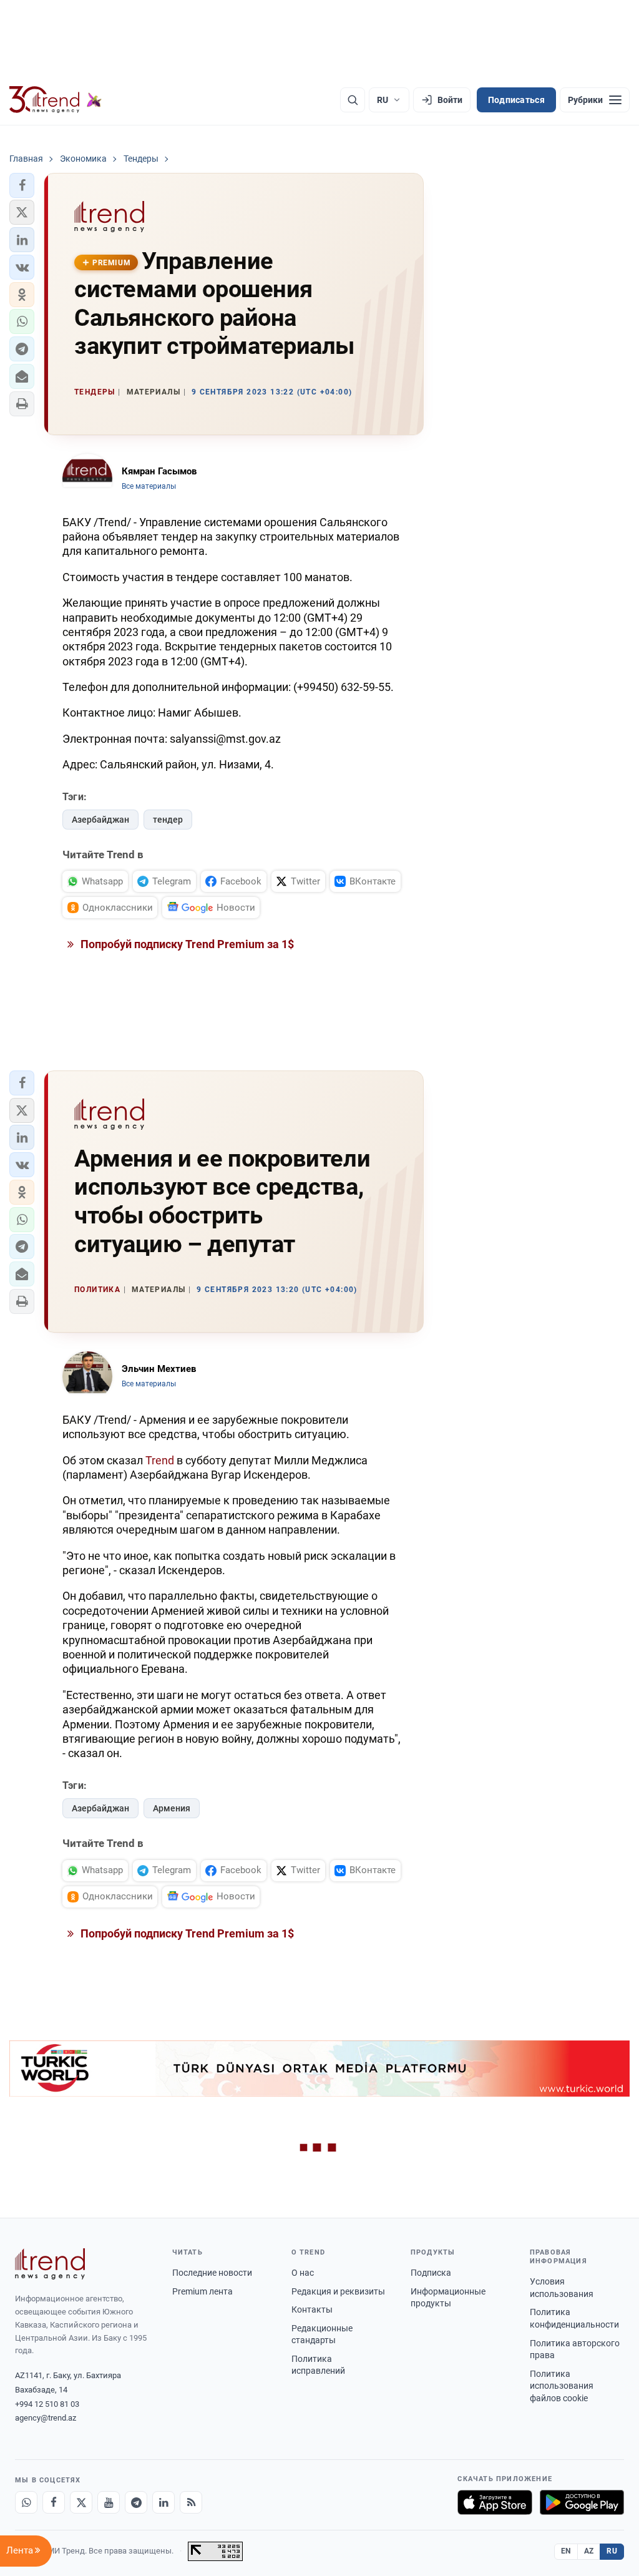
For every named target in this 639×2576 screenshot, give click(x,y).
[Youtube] (109, 2502)
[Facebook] (54, 2502)
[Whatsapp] (26, 2502)
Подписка (431, 2273)
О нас (303, 2273)
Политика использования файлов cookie (562, 2386)
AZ (589, 2551)
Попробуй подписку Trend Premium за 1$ (186, 944)
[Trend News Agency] (50, 2264)
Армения (172, 1808)
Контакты (312, 2309)
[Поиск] (353, 100)
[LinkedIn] (163, 2502)
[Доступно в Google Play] (582, 2502)
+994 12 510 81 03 (47, 2404)
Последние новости (212, 2273)
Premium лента (202, 2291)
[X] (81, 2502)
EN (566, 2551)
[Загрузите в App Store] (495, 2502)
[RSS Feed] (191, 2502)
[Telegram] (136, 2502)
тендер (168, 820)
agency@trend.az (46, 2418)
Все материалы (149, 486)
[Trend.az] (56, 100)
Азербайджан (100, 820)
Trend (160, 1460)
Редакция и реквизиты (338, 2291)
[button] (22, 185)
